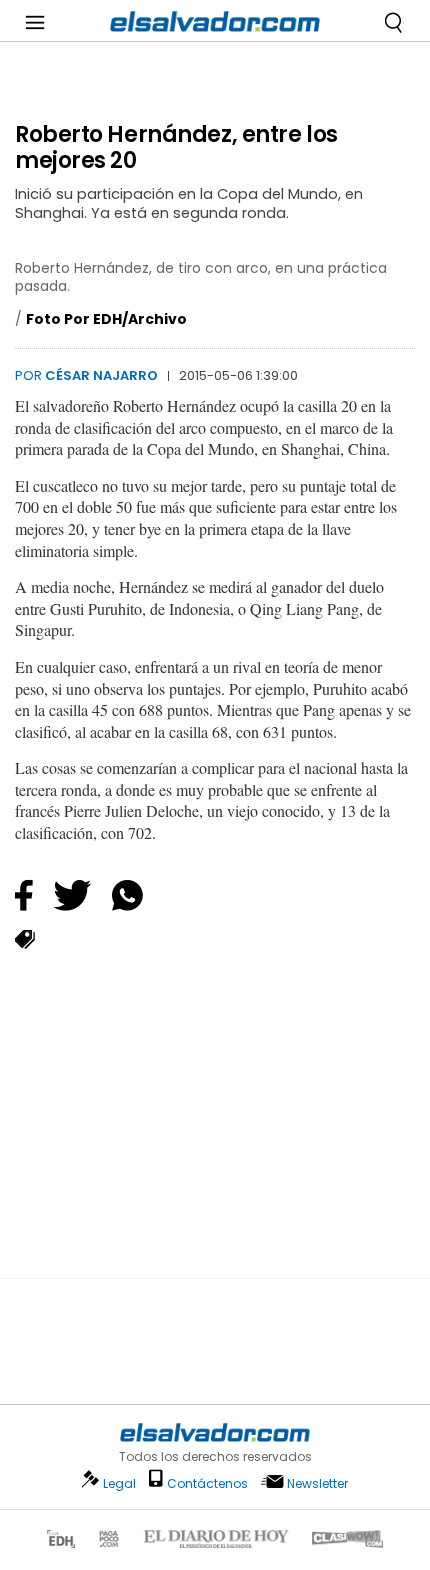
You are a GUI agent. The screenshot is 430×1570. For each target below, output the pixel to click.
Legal (119, 1483)
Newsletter (317, 1483)
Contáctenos (207, 1483)
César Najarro (101, 375)
